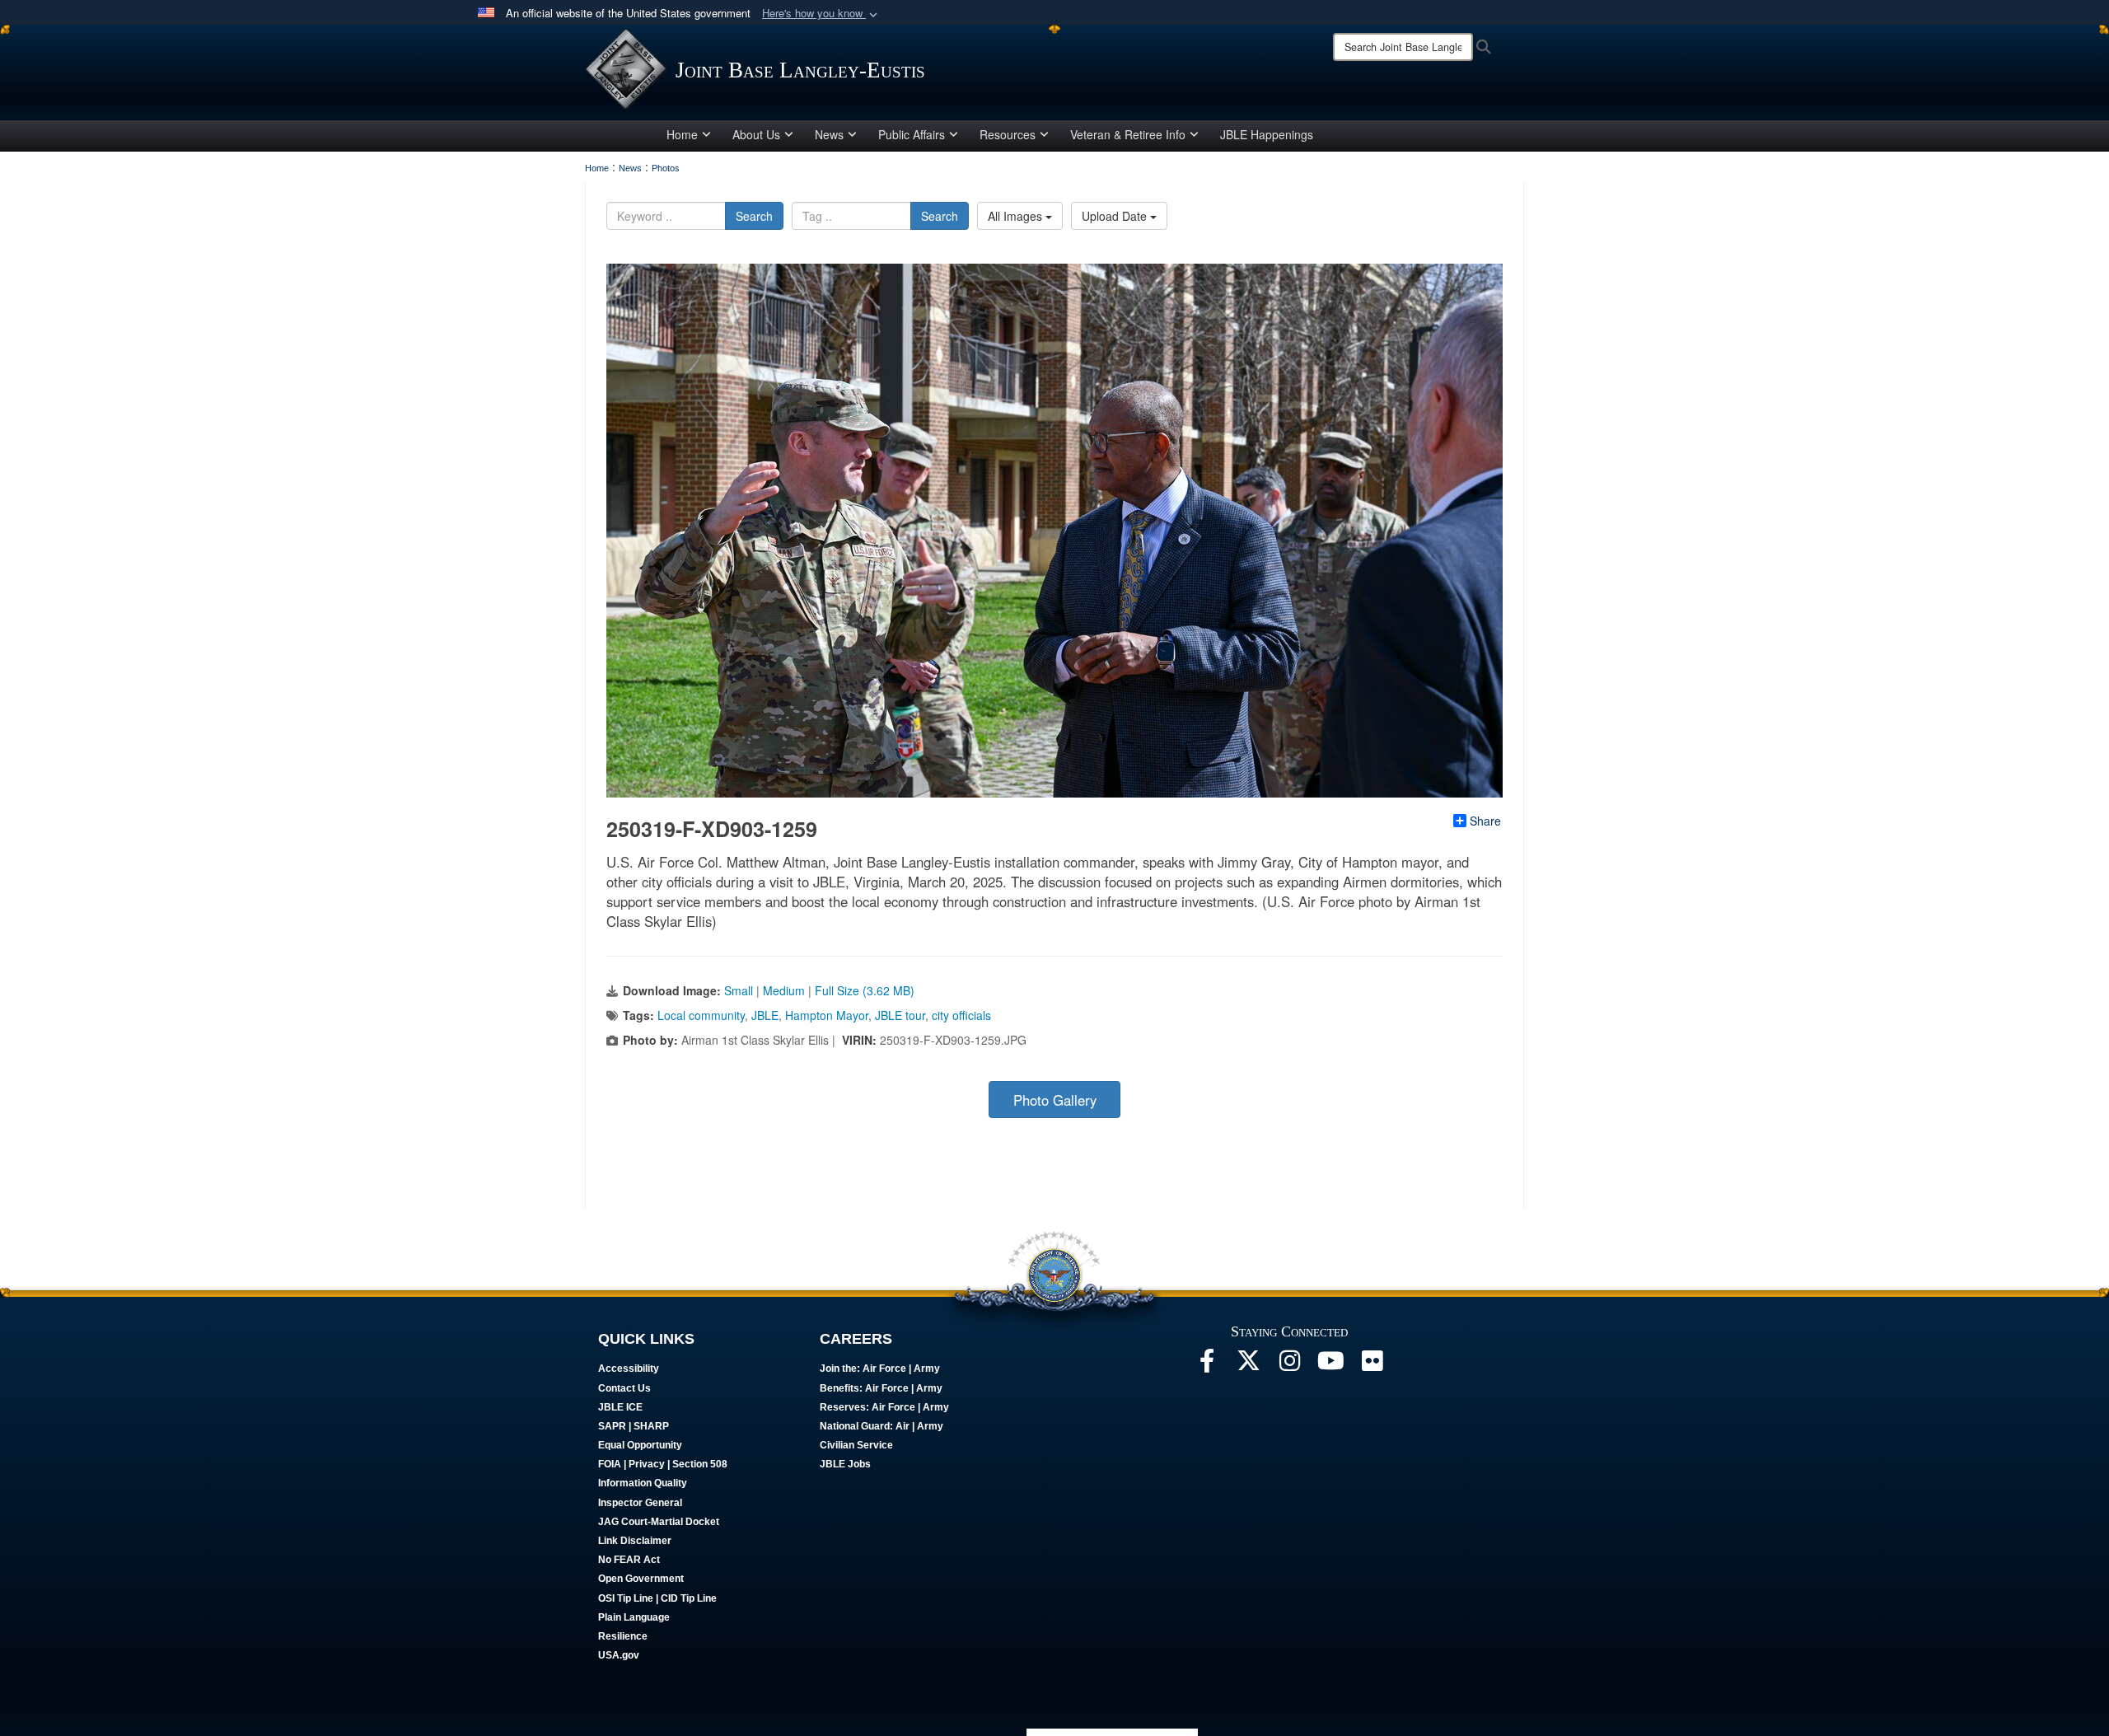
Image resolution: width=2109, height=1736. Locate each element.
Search (754, 216)
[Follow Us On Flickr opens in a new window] (1372, 1365)
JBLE (765, 1015)
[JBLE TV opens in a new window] (1330, 1365)
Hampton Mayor (827, 1015)
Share (1485, 821)
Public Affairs (912, 134)
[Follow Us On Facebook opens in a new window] (1207, 1365)
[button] (821, 14)
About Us (756, 134)
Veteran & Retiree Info (1128, 134)
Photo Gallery (1055, 1100)
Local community (701, 1015)
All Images (1017, 216)
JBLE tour (900, 1015)
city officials (961, 1015)
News (829, 134)
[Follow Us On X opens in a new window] (1248, 1365)
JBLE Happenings (1267, 134)
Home (682, 134)
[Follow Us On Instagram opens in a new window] (1289, 1365)
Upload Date (1116, 216)
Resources (1008, 134)
